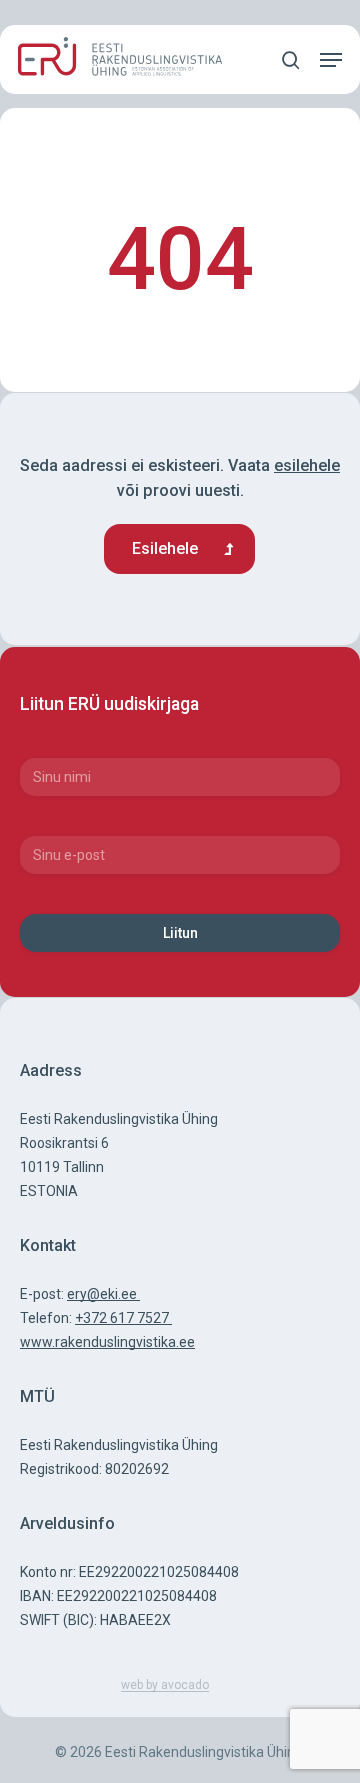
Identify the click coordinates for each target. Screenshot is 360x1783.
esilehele (307, 465)
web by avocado (165, 1685)
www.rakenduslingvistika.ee (107, 1342)
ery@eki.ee (103, 1294)
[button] (331, 60)
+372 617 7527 (123, 1318)
